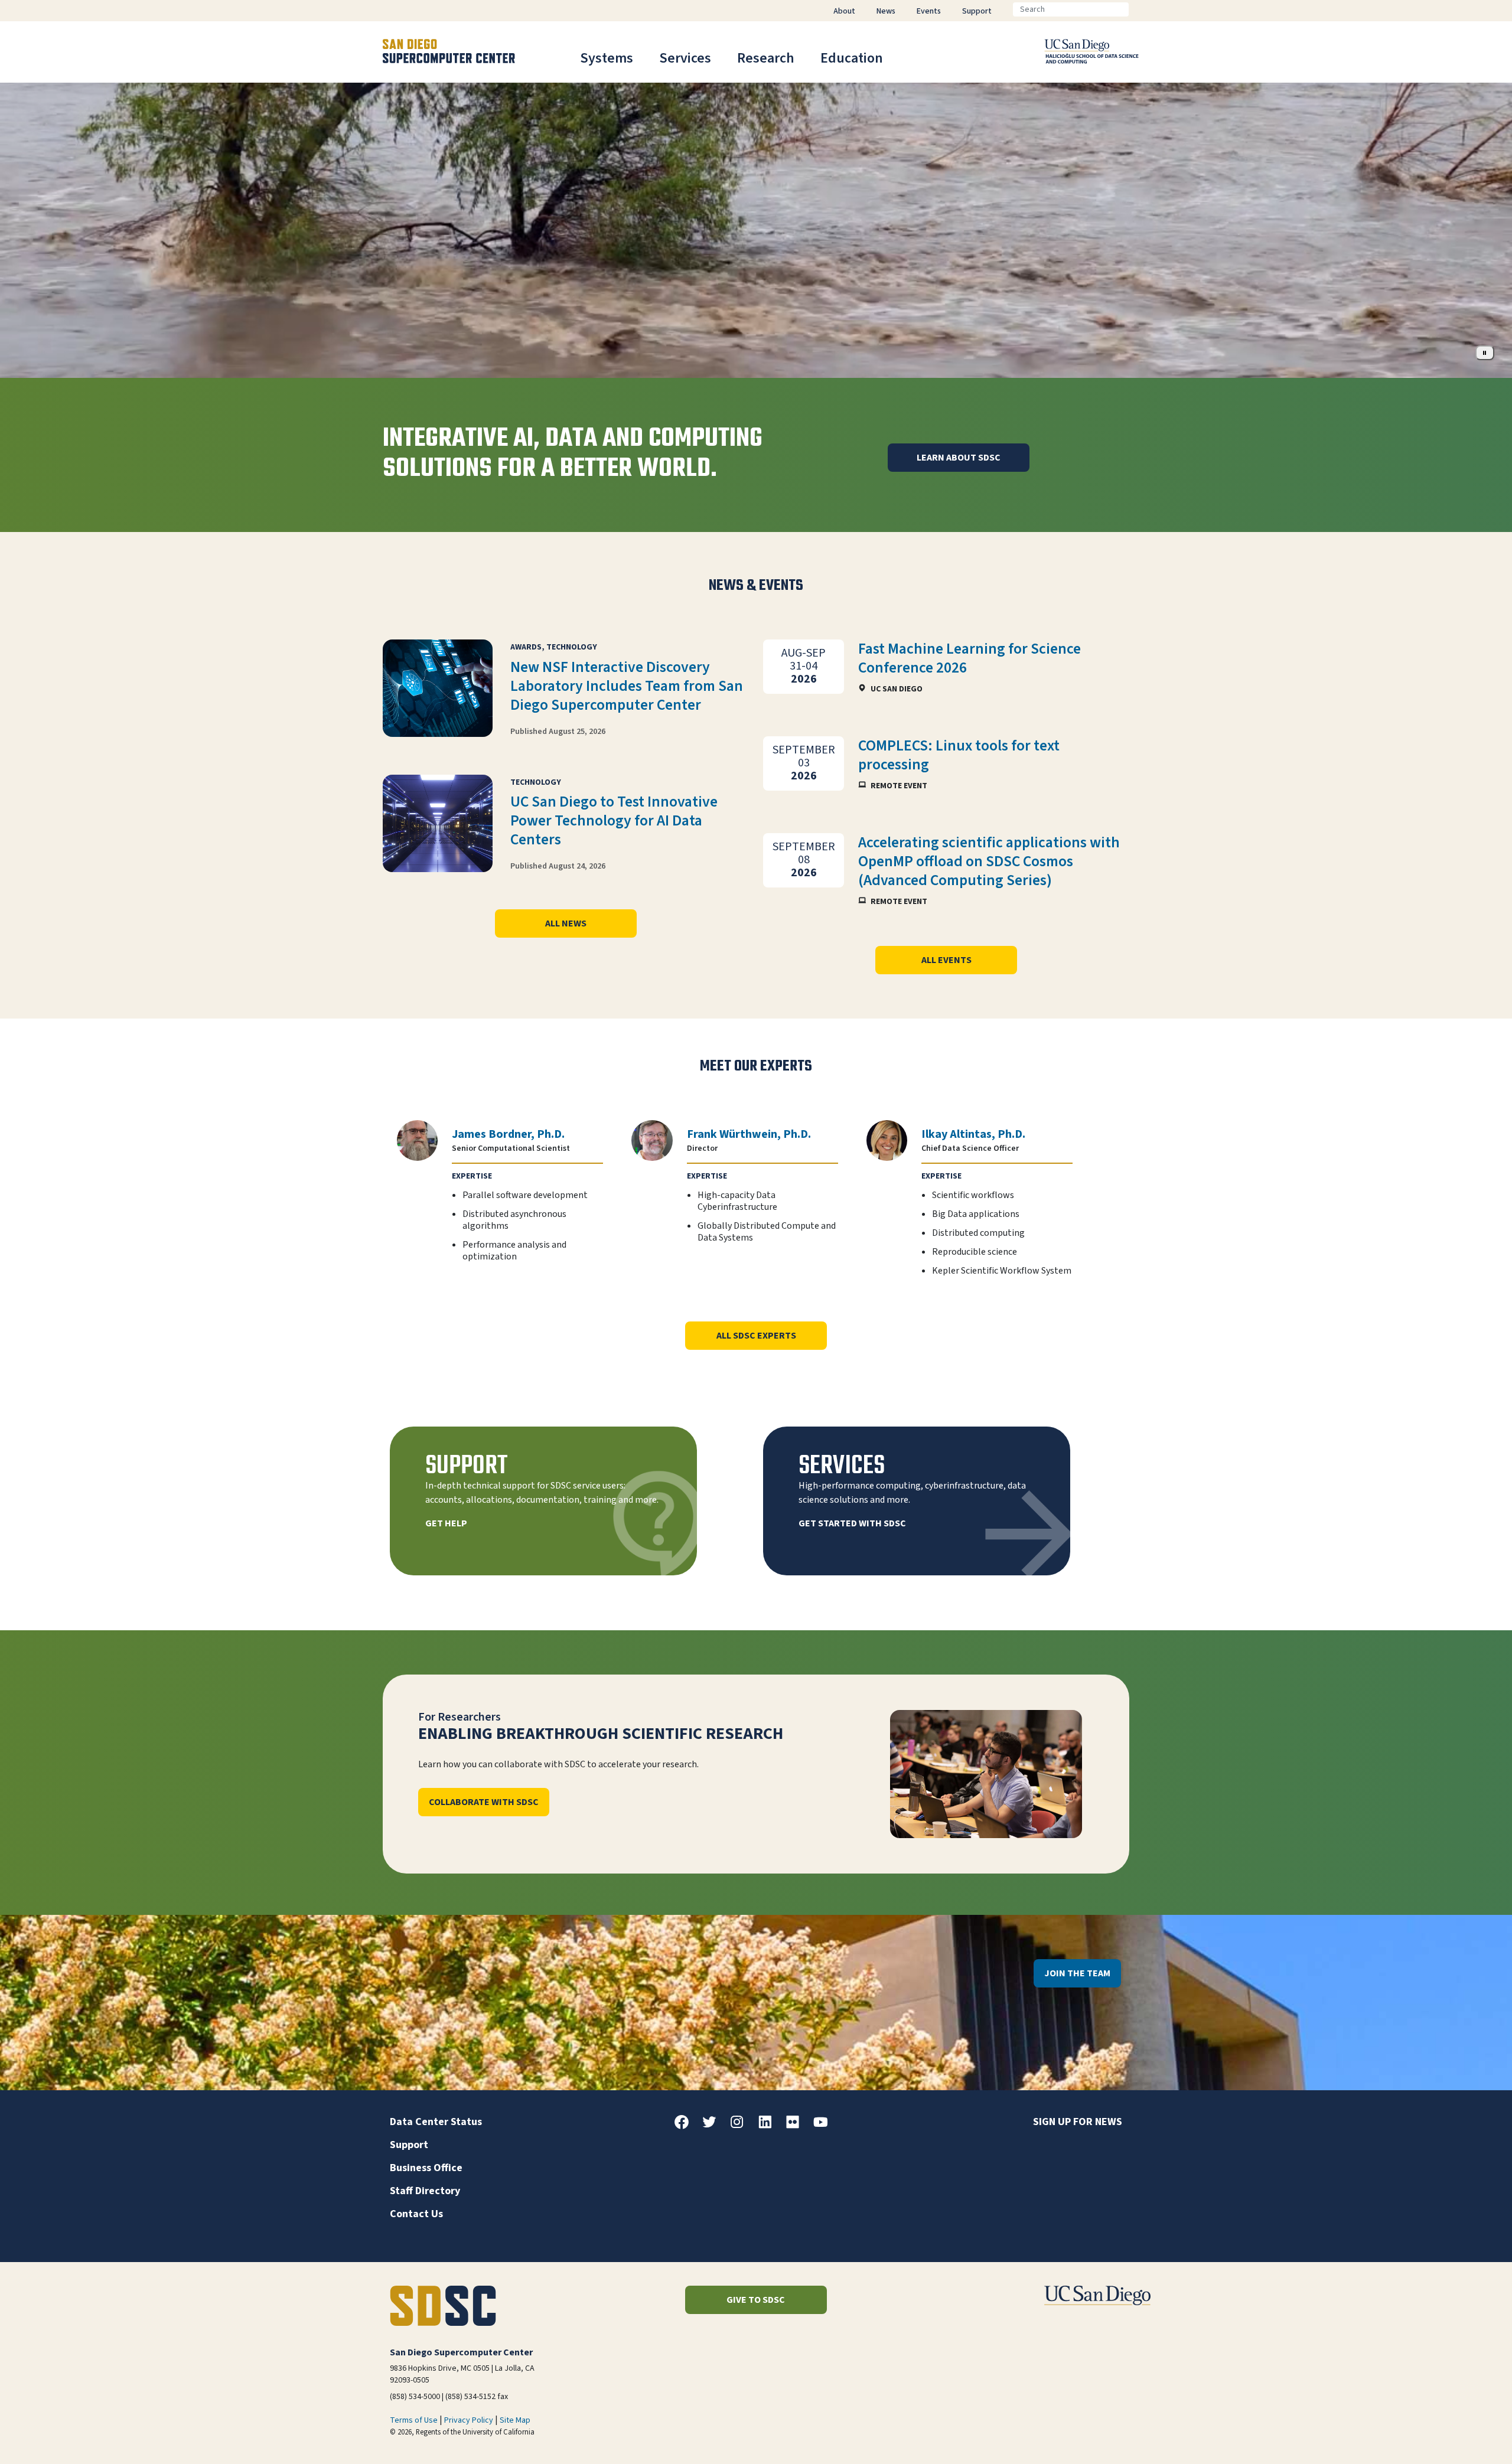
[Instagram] (742, 2126)
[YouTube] (825, 2126)
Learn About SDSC (959, 458)
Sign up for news (1078, 2122)
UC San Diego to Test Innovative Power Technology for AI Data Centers (614, 821)
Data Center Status (436, 2122)
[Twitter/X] (714, 2126)
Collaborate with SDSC (484, 1802)
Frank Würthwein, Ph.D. (749, 1134)
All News (566, 923)
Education (852, 58)
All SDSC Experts (756, 1336)
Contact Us (416, 2214)
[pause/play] (1485, 353)
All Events (946, 960)
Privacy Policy (469, 2420)
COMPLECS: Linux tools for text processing (959, 755)
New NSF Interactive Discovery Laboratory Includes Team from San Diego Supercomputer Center (627, 686)
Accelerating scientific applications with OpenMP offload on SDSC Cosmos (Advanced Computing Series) (989, 861)
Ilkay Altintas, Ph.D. (973, 1134)
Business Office (426, 2168)
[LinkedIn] (770, 2126)
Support (409, 2145)
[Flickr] (797, 2126)
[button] (1463, 2437)
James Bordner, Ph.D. (508, 1134)
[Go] (1138, 9)
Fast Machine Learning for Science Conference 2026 (970, 658)
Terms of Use (414, 2420)
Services (685, 58)
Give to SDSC (756, 2300)
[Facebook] (686, 2126)
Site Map (515, 2420)
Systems (607, 58)
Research (766, 58)
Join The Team (1077, 1973)
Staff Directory (425, 2191)
